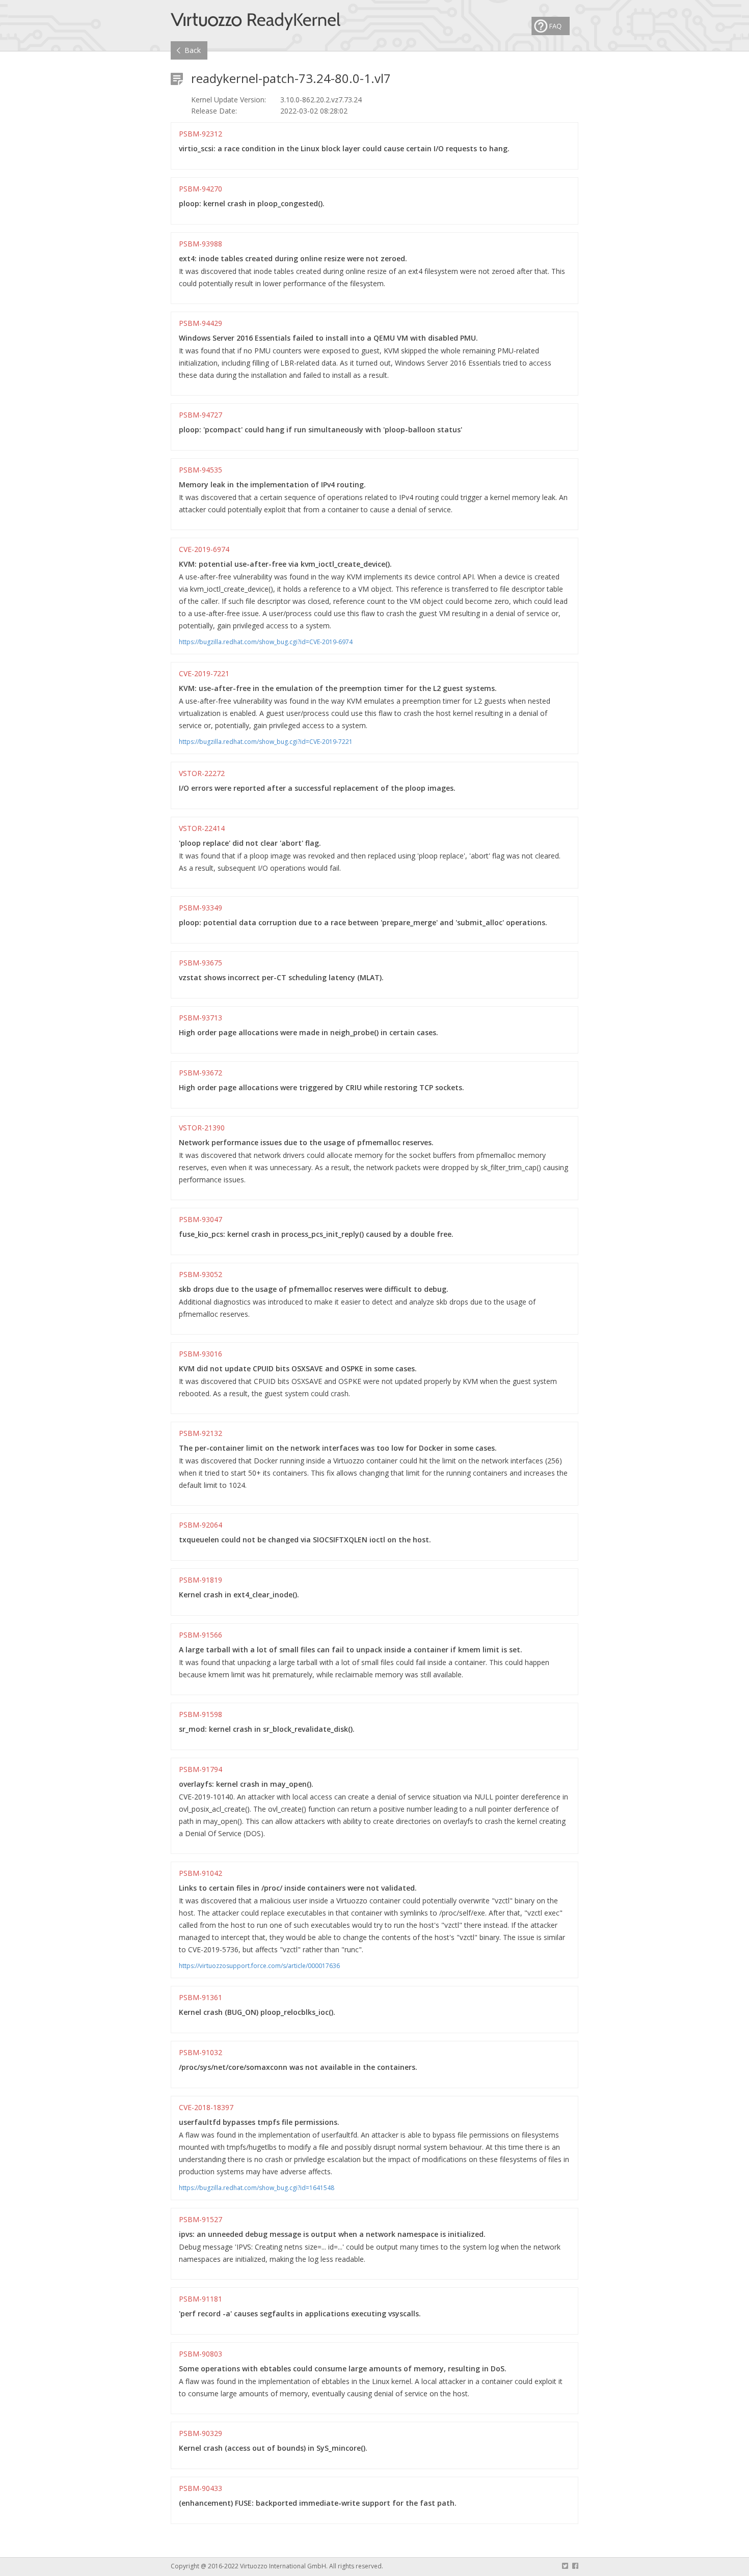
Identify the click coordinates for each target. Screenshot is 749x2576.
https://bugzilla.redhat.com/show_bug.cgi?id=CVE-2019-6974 (266, 642)
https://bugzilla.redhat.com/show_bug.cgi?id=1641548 (257, 2188)
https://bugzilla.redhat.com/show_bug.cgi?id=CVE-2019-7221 (266, 742)
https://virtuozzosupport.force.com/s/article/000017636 (259, 1966)
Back (193, 50)
